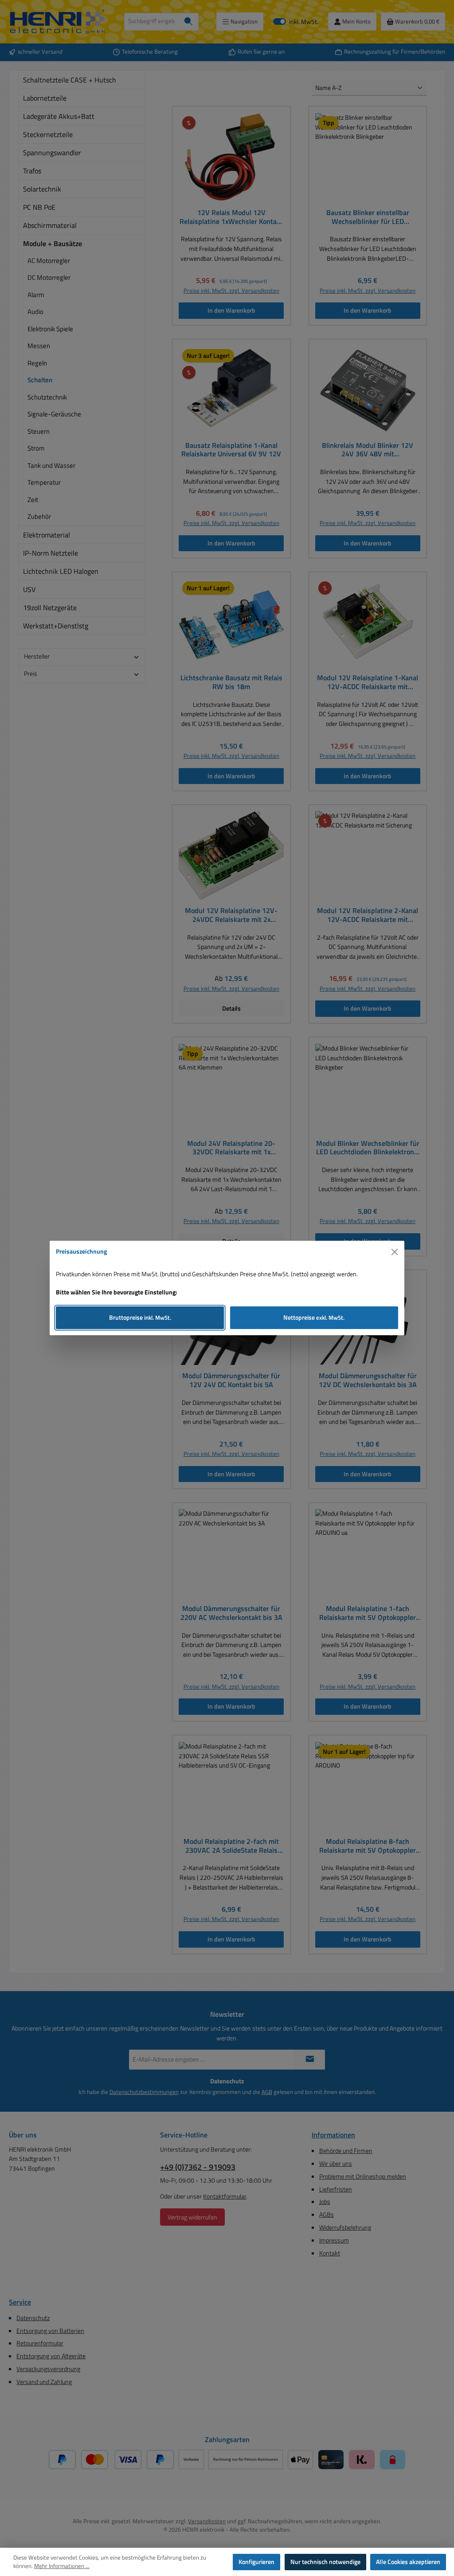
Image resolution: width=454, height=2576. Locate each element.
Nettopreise (314, 1317)
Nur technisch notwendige (325, 2562)
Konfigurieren (256, 2562)
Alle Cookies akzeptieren (408, 2562)
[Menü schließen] (395, 1252)
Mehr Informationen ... (62, 2566)
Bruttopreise (140, 1317)
